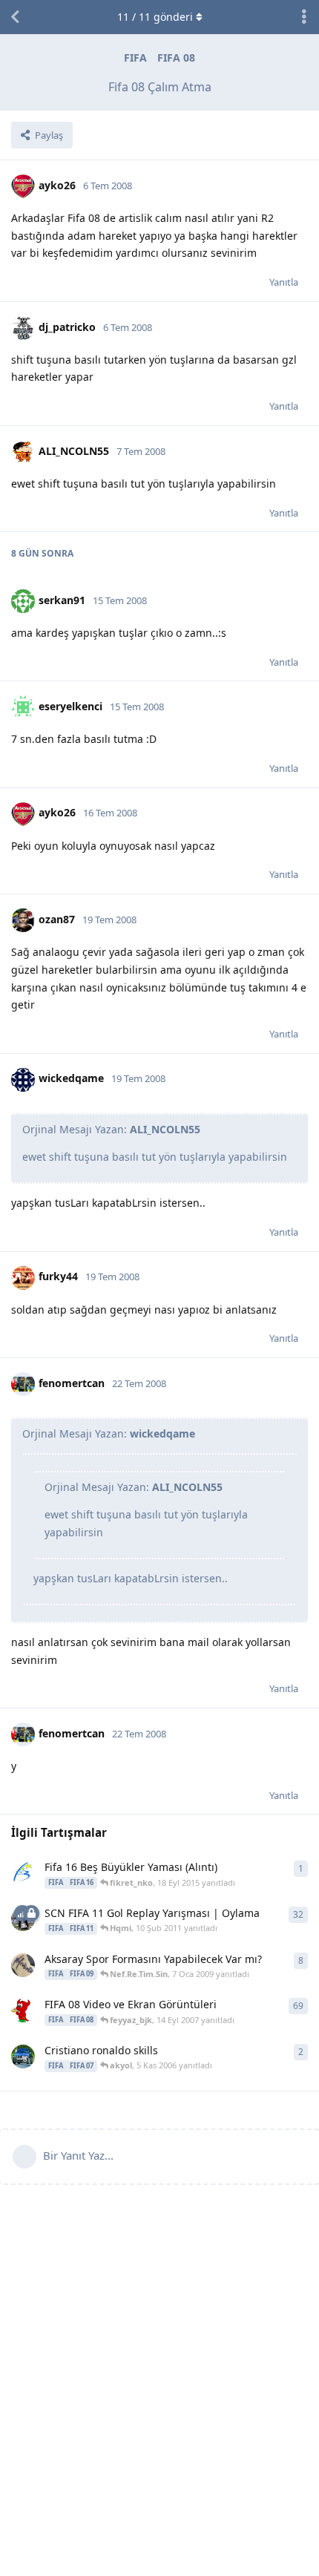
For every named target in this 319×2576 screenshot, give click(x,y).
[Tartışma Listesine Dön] (15, 17)
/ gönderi (155, 17)
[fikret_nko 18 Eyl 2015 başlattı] (23, 1873)
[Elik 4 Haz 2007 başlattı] (23, 2010)
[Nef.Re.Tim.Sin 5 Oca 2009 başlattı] (23, 1965)
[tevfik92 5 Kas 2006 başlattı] (23, 2056)
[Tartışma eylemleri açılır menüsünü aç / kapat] (304, 17)
